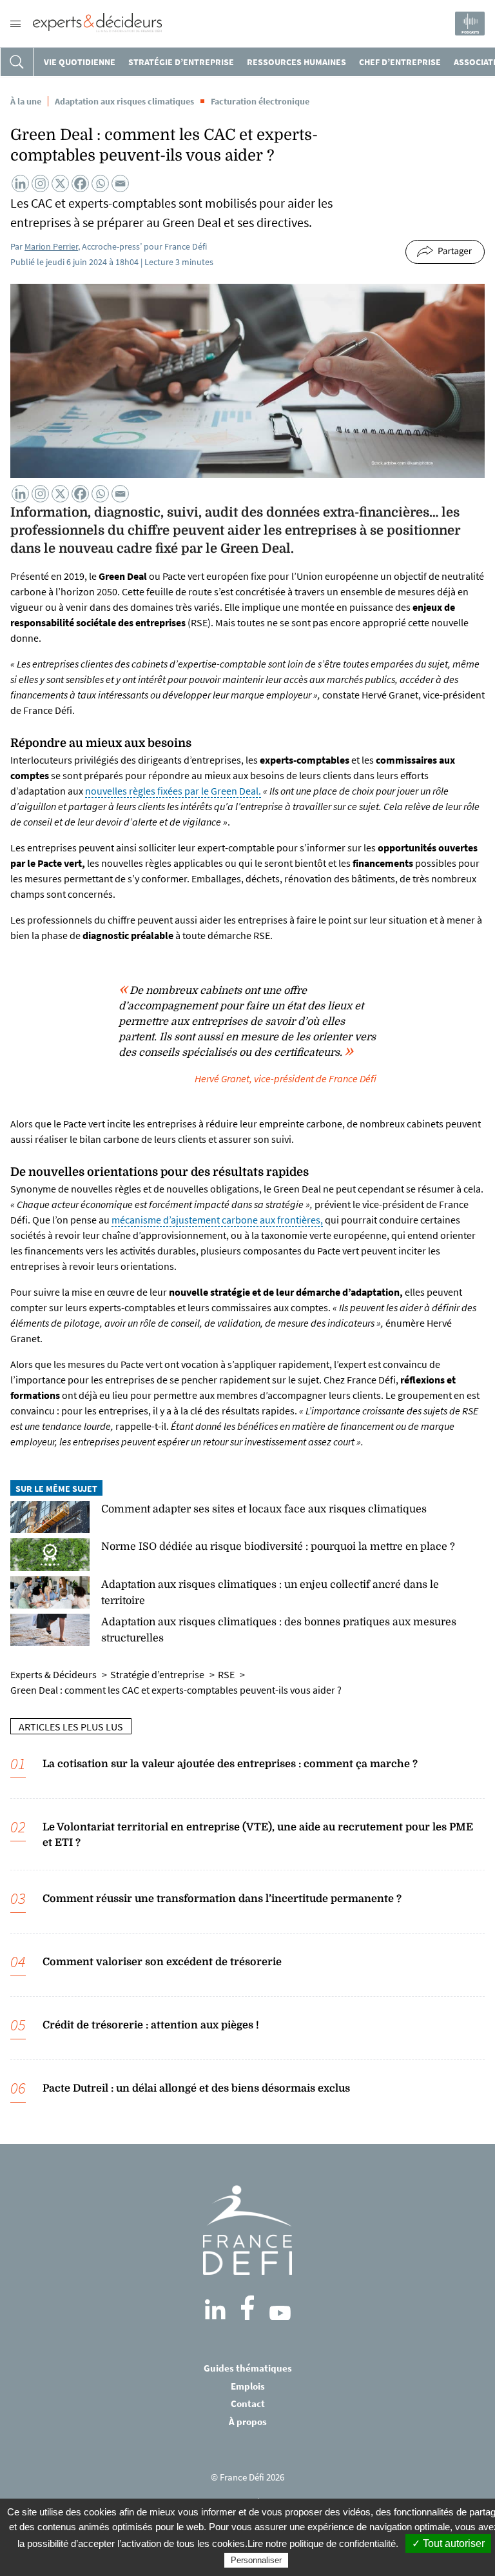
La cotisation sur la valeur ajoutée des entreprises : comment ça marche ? (230, 1764)
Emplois (248, 2386)
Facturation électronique (260, 101)
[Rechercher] (17, 62)
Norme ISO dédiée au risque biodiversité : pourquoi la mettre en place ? (278, 1547)
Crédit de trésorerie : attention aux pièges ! (151, 2025)
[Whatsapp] (100, 183)
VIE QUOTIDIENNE (80, 62)
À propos (248, 2422)
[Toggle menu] (15, 24)
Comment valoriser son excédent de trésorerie (162, 1962)
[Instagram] (40, 183)
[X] (60, 183)
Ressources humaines (296, 62)
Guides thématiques (248, 2368)
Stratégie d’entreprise (181, 62)
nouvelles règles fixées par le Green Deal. (173, 791)
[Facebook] (80, 183)
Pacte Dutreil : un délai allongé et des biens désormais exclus (196, 2088)
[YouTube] (280, 2313)
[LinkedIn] (215, 2310)
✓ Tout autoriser (448, 2543)
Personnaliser (256, 2560)
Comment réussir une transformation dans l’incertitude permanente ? (222, 1899)
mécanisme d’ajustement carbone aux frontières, (217, 1220)
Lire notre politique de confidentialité (322, 2543)
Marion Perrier (51, 246)
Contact (248, 2403)
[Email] (120, 183)
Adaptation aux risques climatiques (124, 101)
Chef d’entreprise (400, 62)
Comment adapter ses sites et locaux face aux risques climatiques (264, 1509)
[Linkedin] (20, 183)
